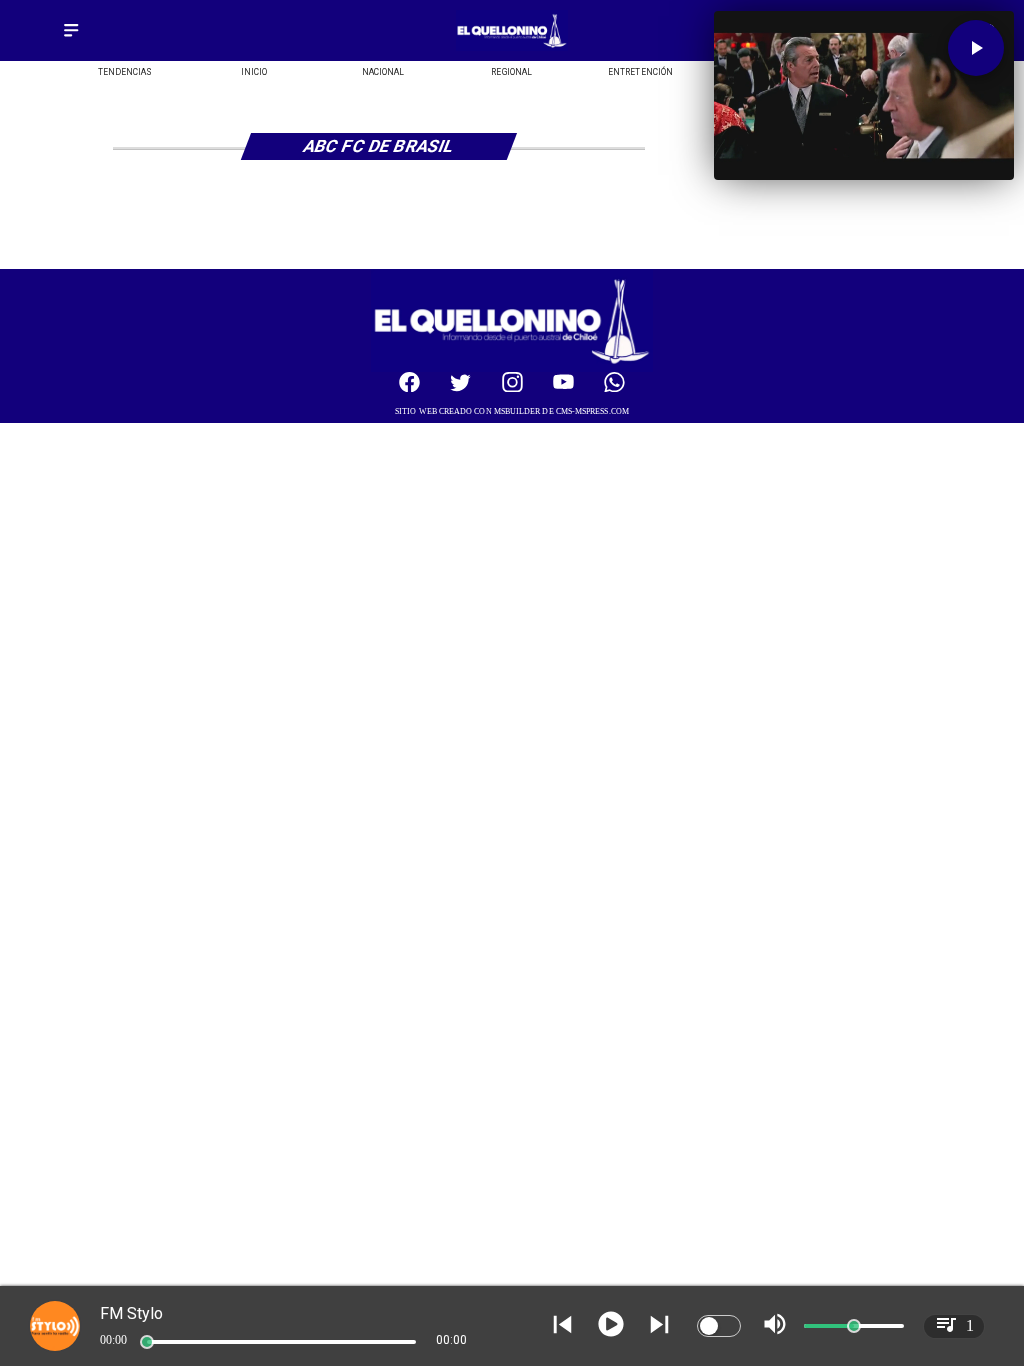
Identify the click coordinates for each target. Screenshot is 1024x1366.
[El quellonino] (511, 47)
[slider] (147, 1342)
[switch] (719, 1326)
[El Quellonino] (71, 37)
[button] (976, 48)
